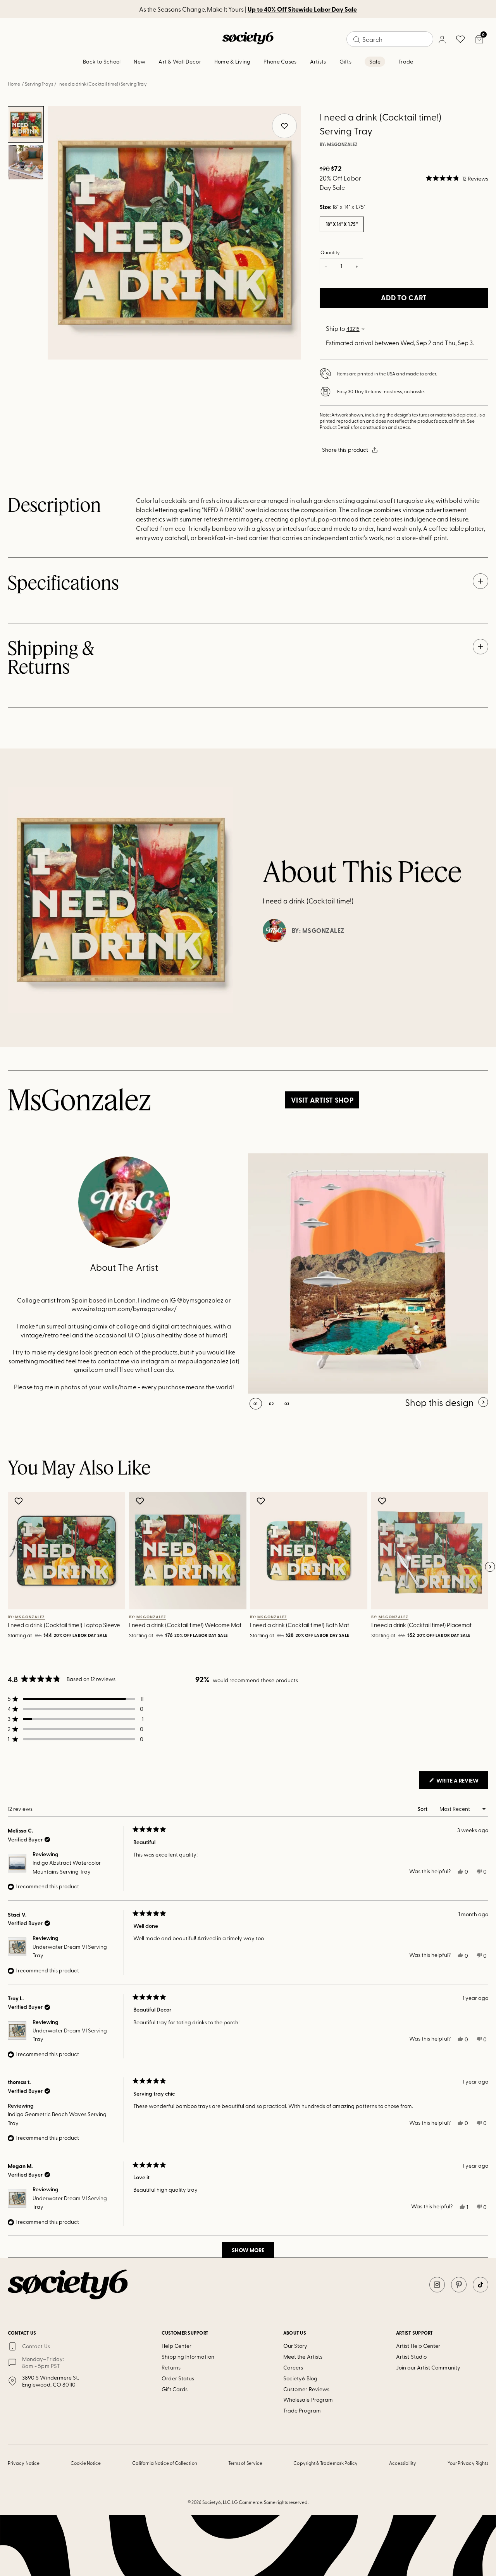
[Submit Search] (356, 40)
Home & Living (232, 61)
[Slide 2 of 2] (26, 162)
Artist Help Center (418, 2346)
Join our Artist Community (428, 2367)
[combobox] (390, 39)
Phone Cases (280, 61)
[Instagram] (437, 2285)
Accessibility (403, 2463)
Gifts (345, 61)
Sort (423, 1809)
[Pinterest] (459, 2285)
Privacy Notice (24, 2463)
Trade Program (302, 2410)
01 (256, 1404)
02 (271, 1404)
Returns (171, 2367)
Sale (375, 61)
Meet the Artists (303, 2357)
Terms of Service (245, 2463)
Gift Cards (175, 2389)
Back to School (102, 61)
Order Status (178, 2378)
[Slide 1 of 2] (26, 124)
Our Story (295, 2346)
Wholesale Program (308, 2400)
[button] (457, 178)
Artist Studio (411, 2357)
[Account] (442, 39)
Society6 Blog (300, 2378)
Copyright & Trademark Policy (325, 2463)
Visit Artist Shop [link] (322, 1100)
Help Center (177, 2346)
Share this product (345, 450)
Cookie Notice (86, 2463)
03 (287, 1404)
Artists (318, 61)
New (139, 61)
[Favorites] (460, 39)
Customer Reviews (306, 2389)
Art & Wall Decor (180, 61)
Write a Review (462, 1783)
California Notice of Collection (165, 2463)
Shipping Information (188, 2357)
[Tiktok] (480, 2285)
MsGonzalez (342, 145)
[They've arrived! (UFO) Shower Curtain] (368, 1273)
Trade (406, 61)
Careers (293, 2367)
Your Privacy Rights (468, 2463)
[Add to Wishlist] (20, 1501)
